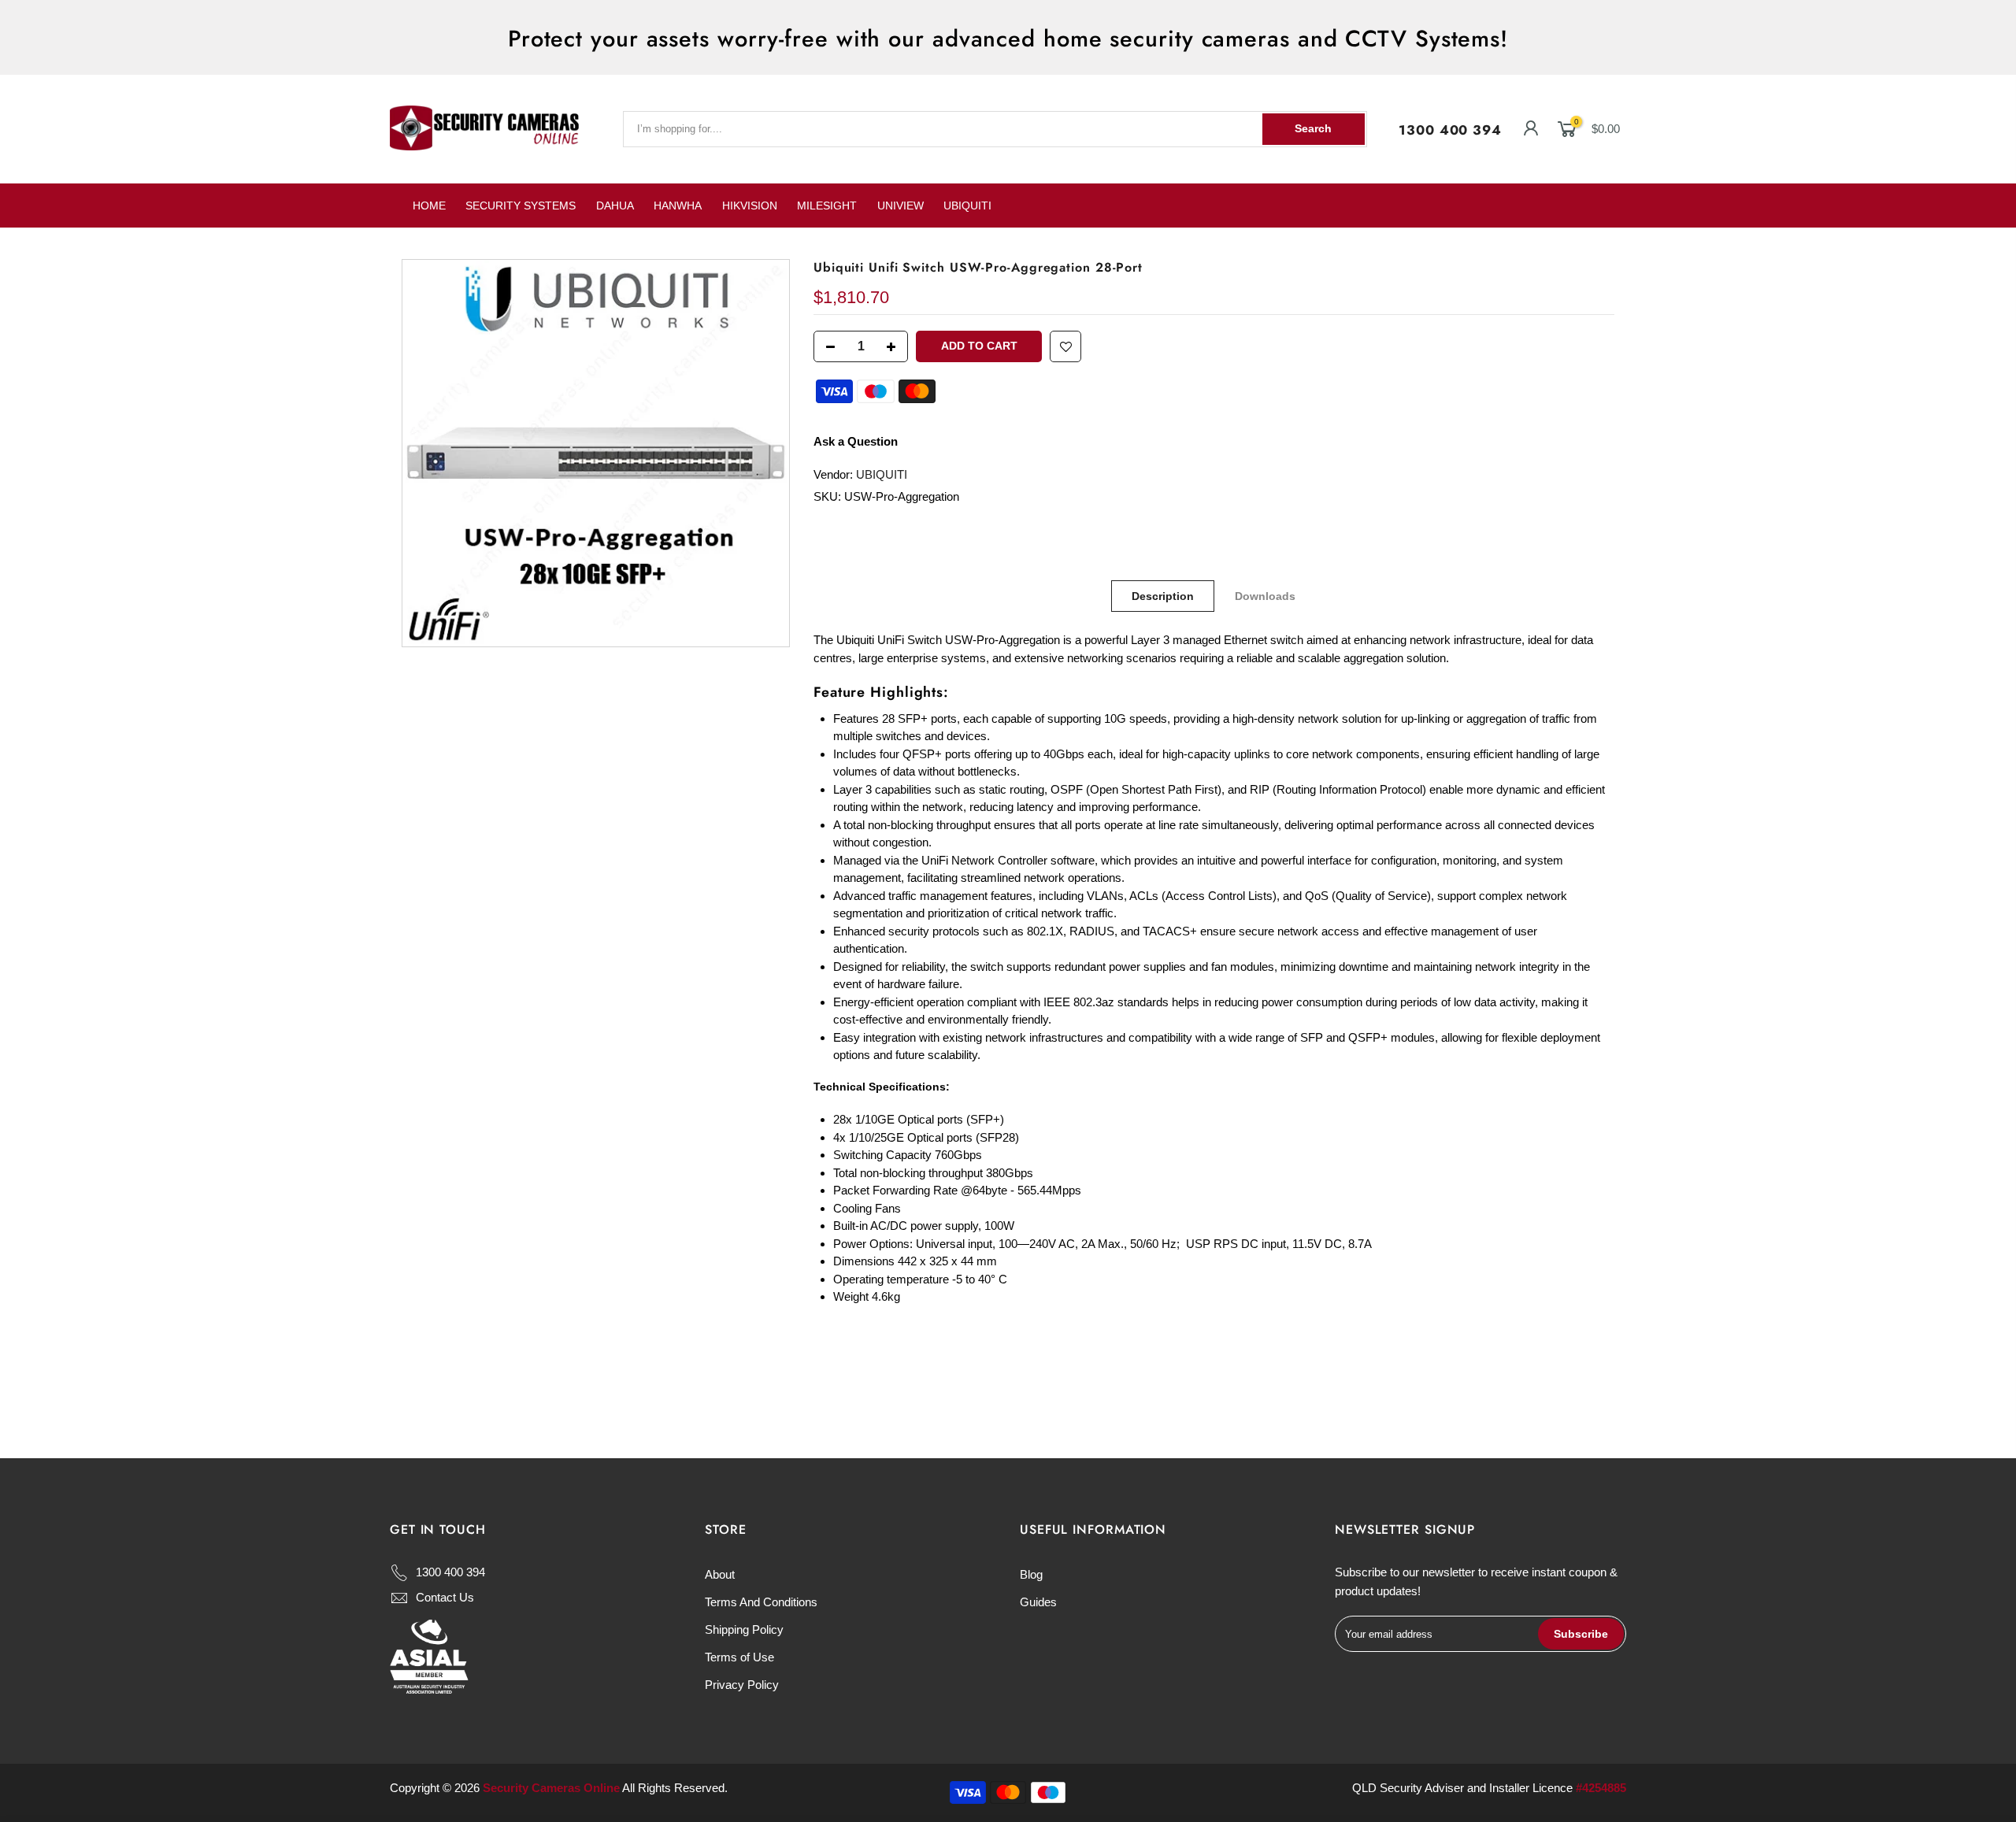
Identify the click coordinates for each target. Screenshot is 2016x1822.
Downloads (1266, 596)
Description (1164, 596)
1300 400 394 (1450, 130)
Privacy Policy (742, 1685)
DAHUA (615, 206)
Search (1313, 128)
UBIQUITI (967, 206)
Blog (1031, 1574)
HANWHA (678, 206)
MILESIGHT (827, 206)
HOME (429, 206)
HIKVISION (750, 206)
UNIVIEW (901, 206)
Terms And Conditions (761, 1602)
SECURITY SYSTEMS (521, 206)
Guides (1038, 1602)
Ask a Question (856, 441)
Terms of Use (739, 1657)
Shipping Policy (744, 1629)
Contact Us (445, 1597)
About (720, 1574)
